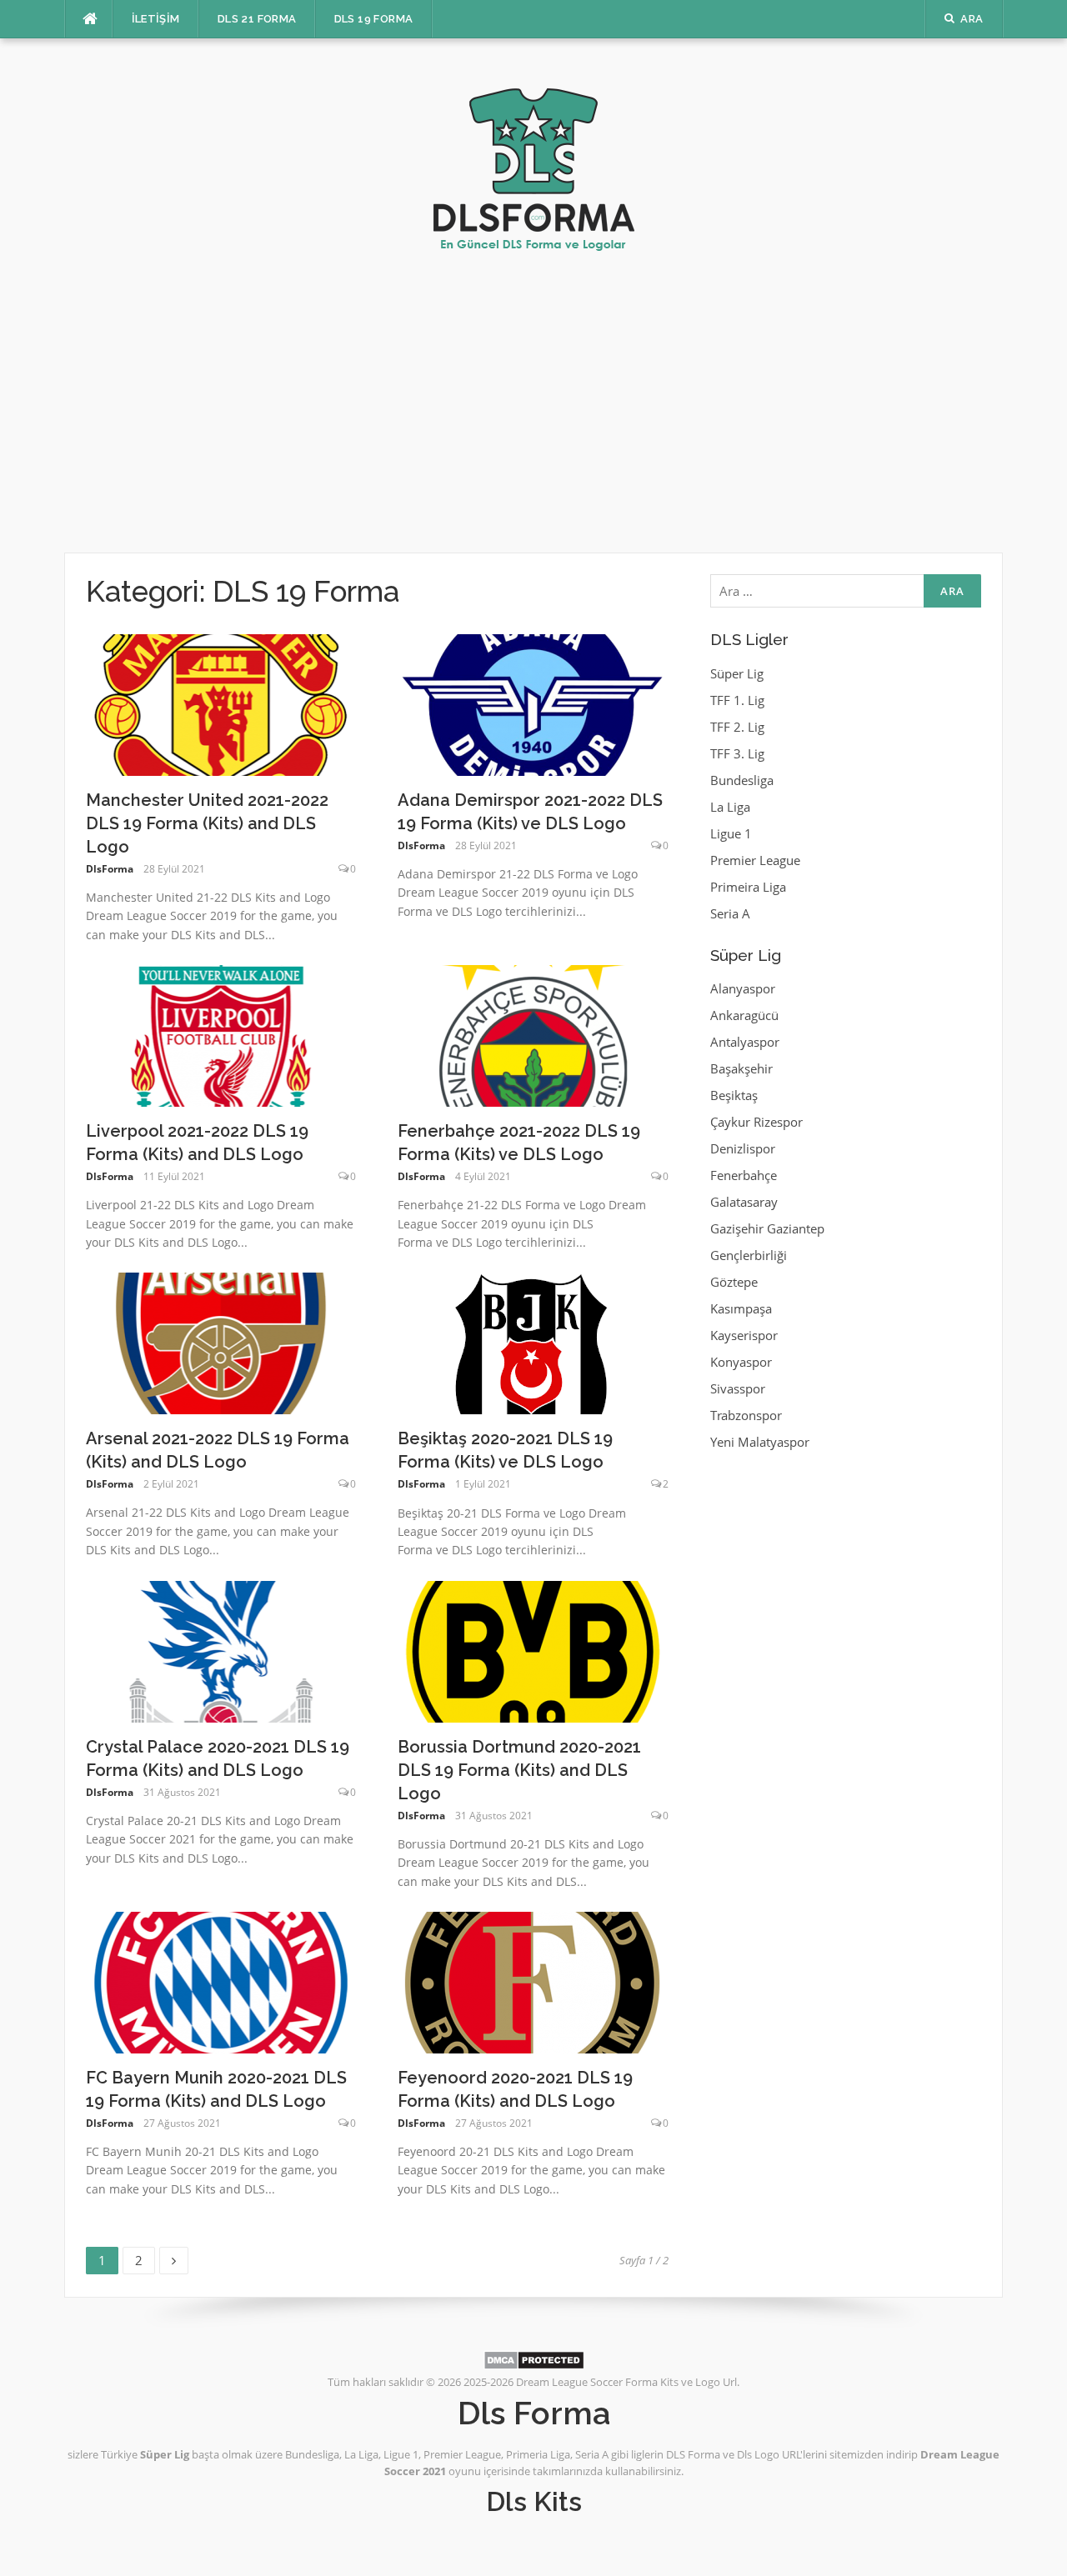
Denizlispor (743, 1148)
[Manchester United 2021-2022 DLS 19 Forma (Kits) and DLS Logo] (221, 703)
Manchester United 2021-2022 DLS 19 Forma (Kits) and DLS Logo (207, 823)
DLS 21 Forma (257, 19)
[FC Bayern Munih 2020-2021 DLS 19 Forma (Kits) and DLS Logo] (221, 1981)
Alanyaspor (743, 988)
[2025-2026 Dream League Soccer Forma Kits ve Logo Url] (534, 161)
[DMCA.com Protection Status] (534, 2359)
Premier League (755, 860)
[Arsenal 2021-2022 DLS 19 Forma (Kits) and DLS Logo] (221, 1342)
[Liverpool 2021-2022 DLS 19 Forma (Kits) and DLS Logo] (221, 1034)
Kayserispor (744, 1335)
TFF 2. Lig (737, 727)
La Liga (730, 807)
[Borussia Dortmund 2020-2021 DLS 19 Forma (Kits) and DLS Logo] (533, 1650)
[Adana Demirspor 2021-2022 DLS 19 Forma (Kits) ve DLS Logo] (533, 703)
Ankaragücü (744, 1015)
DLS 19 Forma (374, 19)
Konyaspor (741, 1362)
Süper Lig (737, 673)
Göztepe (734, 1282)
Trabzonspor (746, 1415)
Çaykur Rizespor (756, 1122)
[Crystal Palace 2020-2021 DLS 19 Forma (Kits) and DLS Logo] (221, 1650)
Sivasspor (738, 1388)
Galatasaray (744, 1202)
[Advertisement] (533, 403)
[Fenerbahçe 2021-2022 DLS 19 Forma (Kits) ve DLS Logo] (533, 1034)
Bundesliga (742, 780)
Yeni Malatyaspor (760, 1442)
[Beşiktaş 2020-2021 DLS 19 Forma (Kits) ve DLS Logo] (531, 1342)
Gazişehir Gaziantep (767, 1228)
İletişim (156, 19)
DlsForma (110, 869)
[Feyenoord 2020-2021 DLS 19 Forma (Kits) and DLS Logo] (533, 1981)
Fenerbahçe (744, 1175)
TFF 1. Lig (737, 700)
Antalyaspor (745, 1042)
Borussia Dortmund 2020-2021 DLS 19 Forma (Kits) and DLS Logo (519, 1770)
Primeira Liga (748, 887)
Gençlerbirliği (749, 1255)
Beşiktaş (734, 1095)
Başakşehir (741, 1068)
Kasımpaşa (741, 1308)
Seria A (730, 913)
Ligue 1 (731, 833)
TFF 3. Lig (737, 753)
